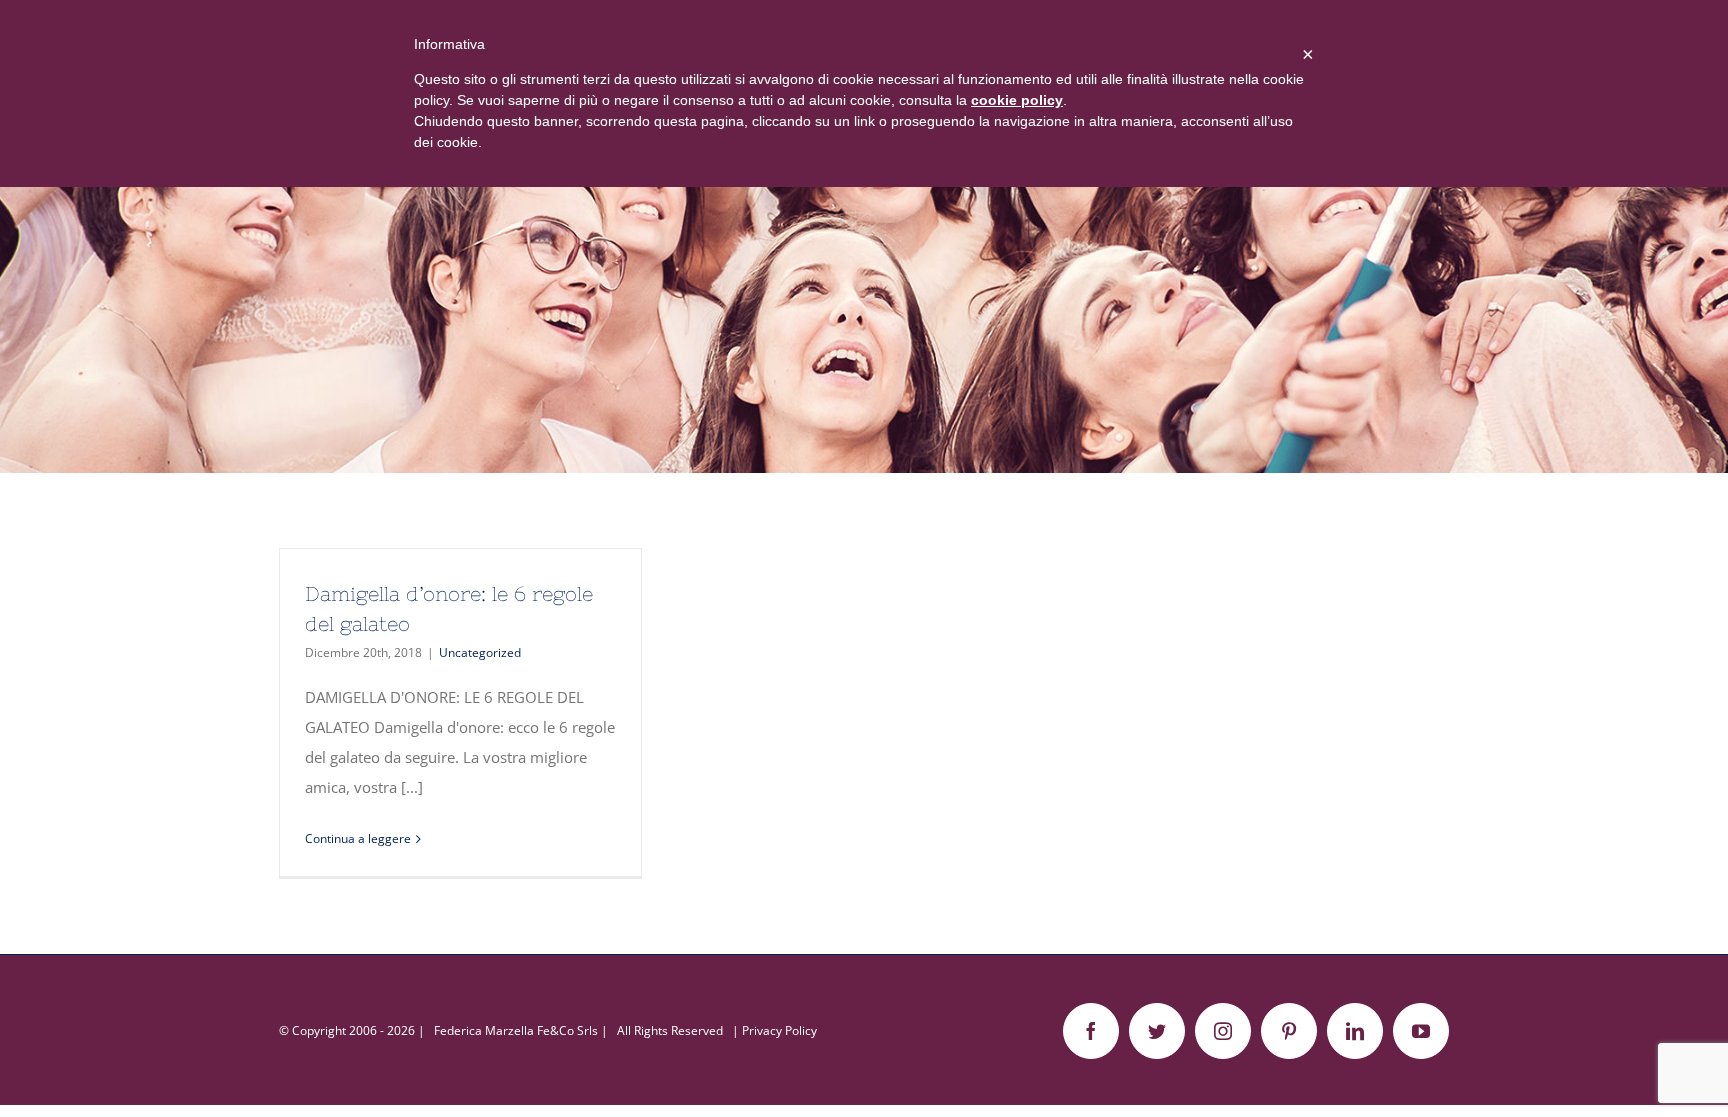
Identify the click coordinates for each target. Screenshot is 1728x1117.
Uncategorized (480, 652)
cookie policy (1017, 100)
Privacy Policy (779, 1030)
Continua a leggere (358, 838)
